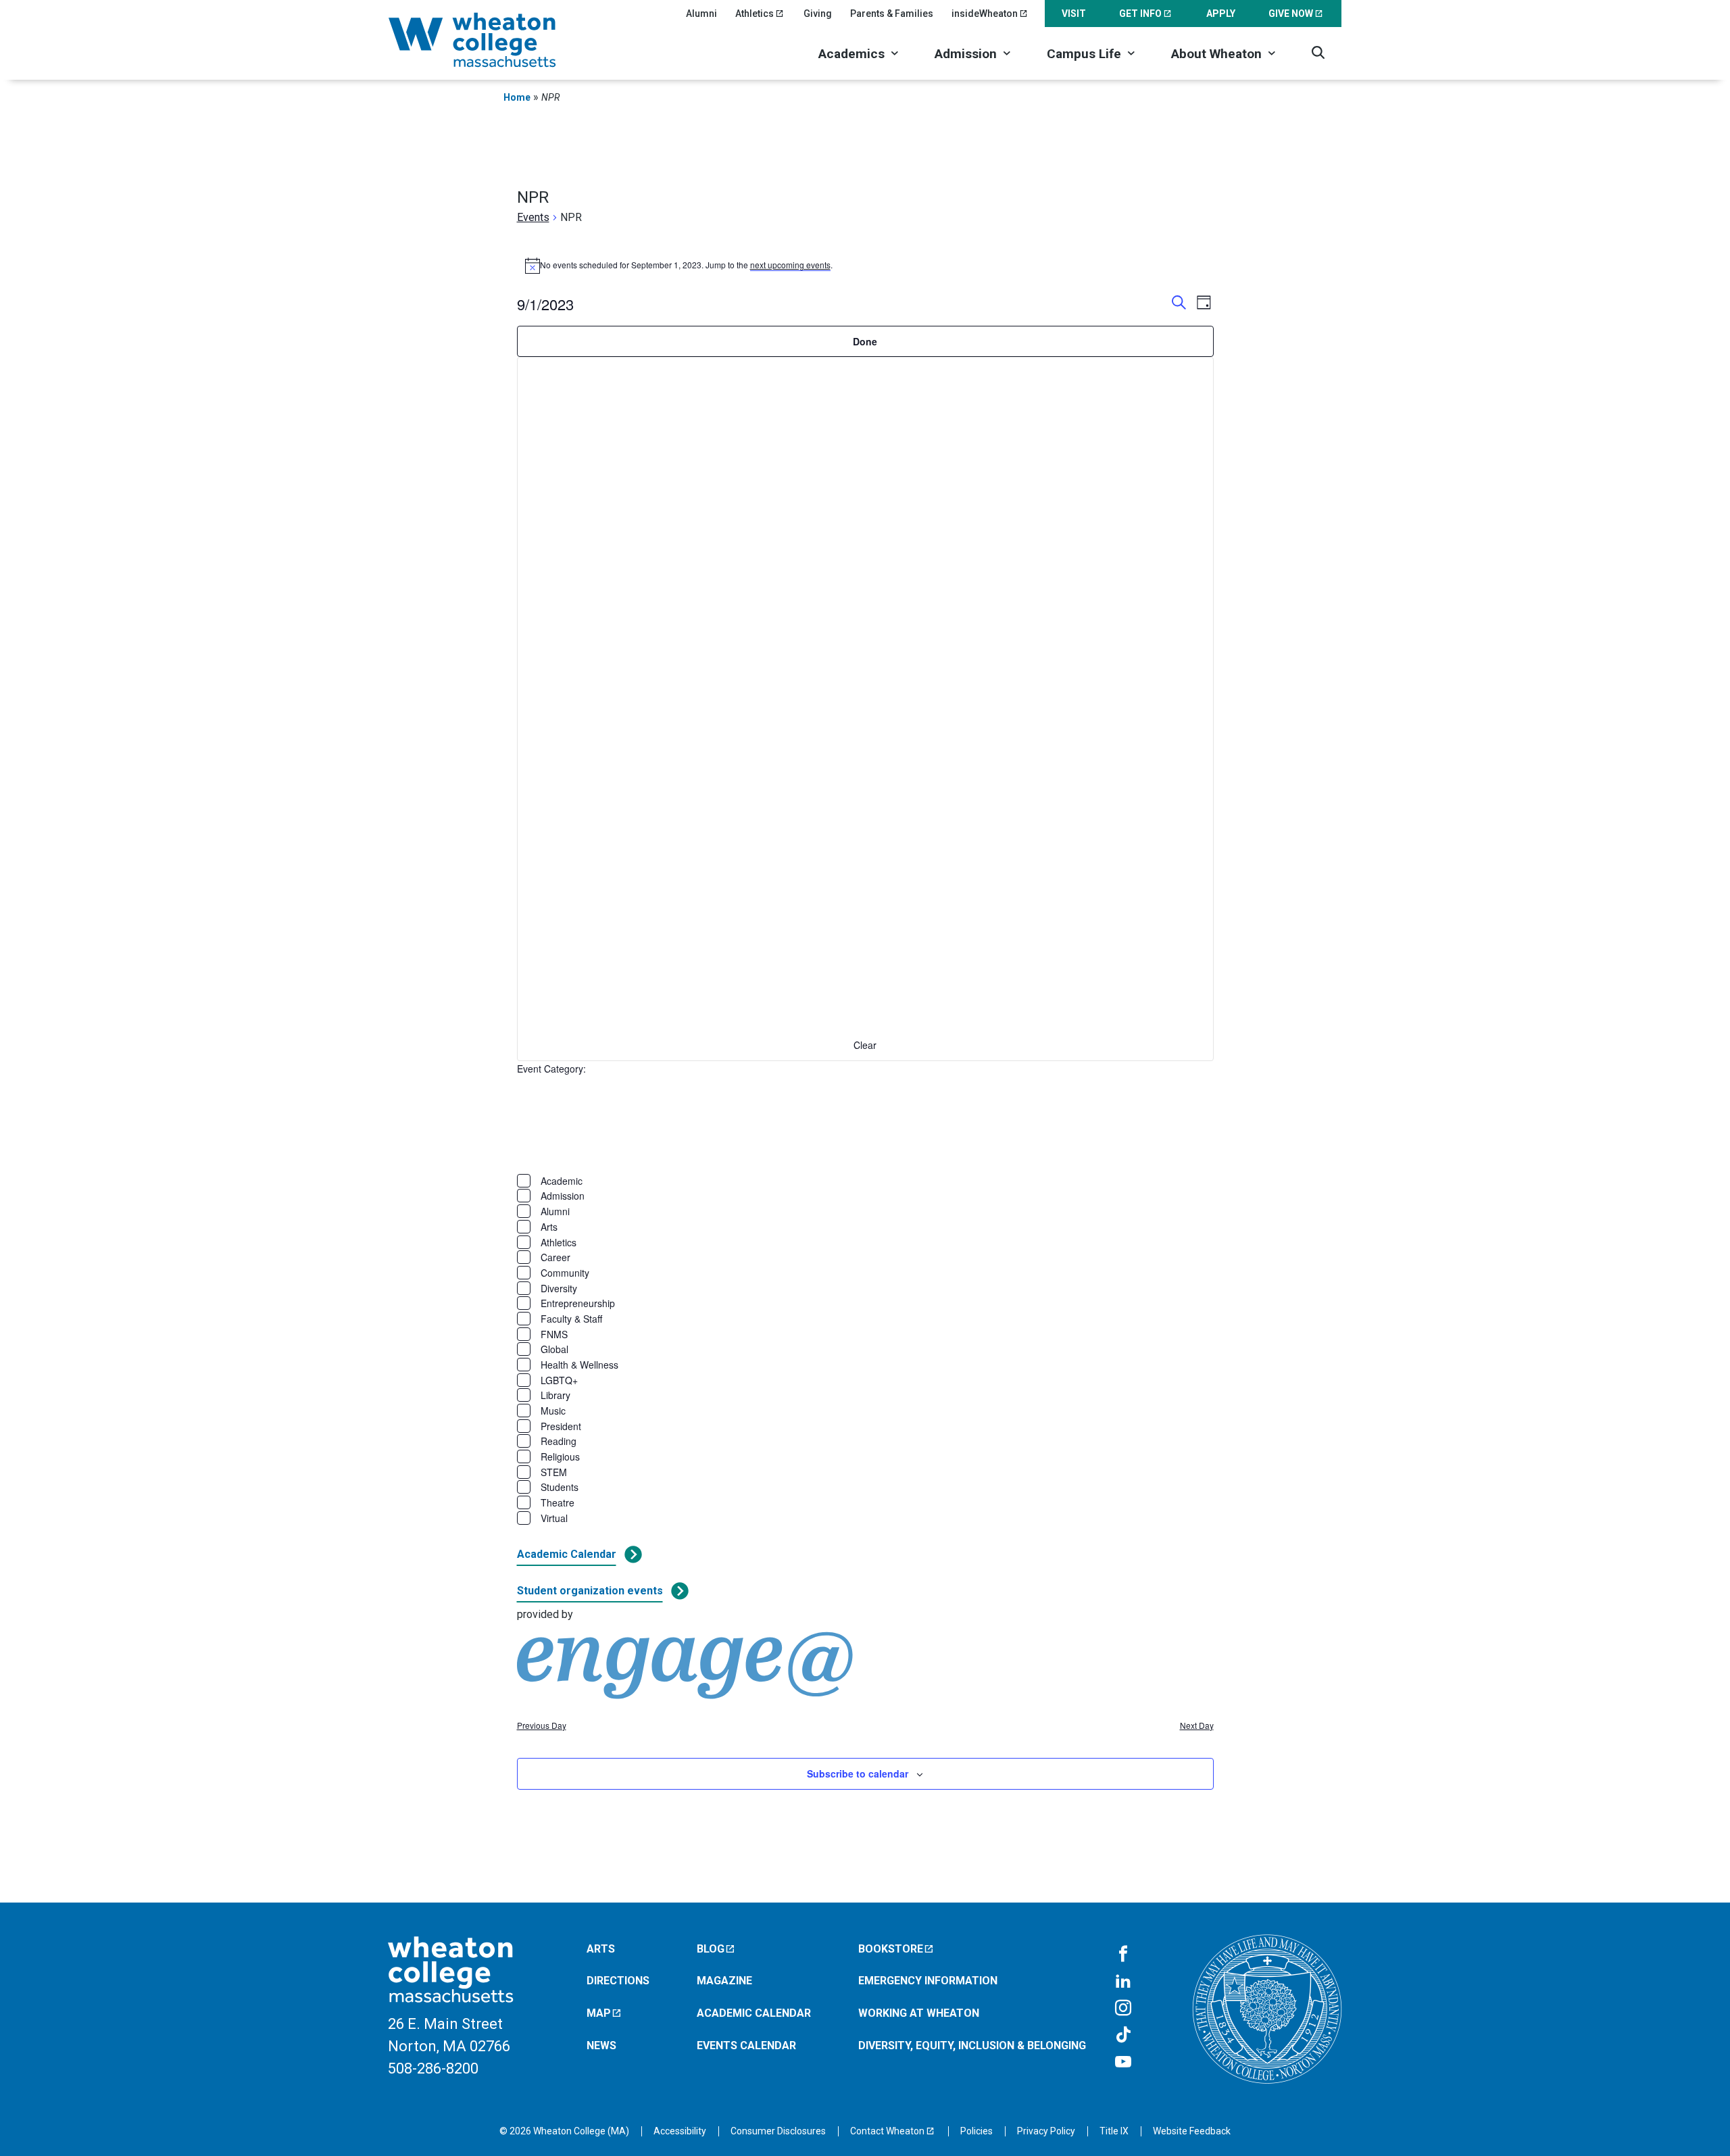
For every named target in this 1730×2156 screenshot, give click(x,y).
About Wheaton (1216, 54)
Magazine (724, 1981)
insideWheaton (985, 14)
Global (554, 1349)
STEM (554, 1472)
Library (555, 1395)
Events (533, 217)
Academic (562, 1181)
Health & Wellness (579, 1365)
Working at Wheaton (919, 2013)
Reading (559, 1441)
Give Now (1291, 14)
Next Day (1197, 1725)
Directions (618, 1981)
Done (865, 341)
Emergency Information (928, 1981)
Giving (818, 14)
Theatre (558, 1502)
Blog (711, 1949)
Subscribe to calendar (858, 1773)
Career (555, 1257)
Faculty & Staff (571, 1319)
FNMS (554, 1334)
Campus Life (1084, 54)
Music (553, 1411)
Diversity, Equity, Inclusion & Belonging (972, 2045)
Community (565, 1273)
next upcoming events (790, 265)
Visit (1074, 14)
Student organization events (590, 1591)
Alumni (701, 14)
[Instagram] (1123, 2009)
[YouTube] (1123, 2063)
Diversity (559, 1288)
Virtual (554, 1518)
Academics (851, 54)
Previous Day (542, 1725)
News (601, 2045)
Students (560, 1487)
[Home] (490, 40)
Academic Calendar (567, 1554)
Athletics (755, 14)
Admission (966, 54)
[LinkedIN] (1123, 1982)
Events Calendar (746, 2045)
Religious (560, 1456)
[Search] (1318, 52)
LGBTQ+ (559, 1380)
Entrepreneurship (578, 1303)
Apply (1221, 14)
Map (599, 2013)
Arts (549, 1227)
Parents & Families (892, 14)
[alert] (865, 266)
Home (517, 97)
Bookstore (891, 1949)
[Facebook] (1123, 1955)
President (561, 1426)
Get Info (1140, 14)
